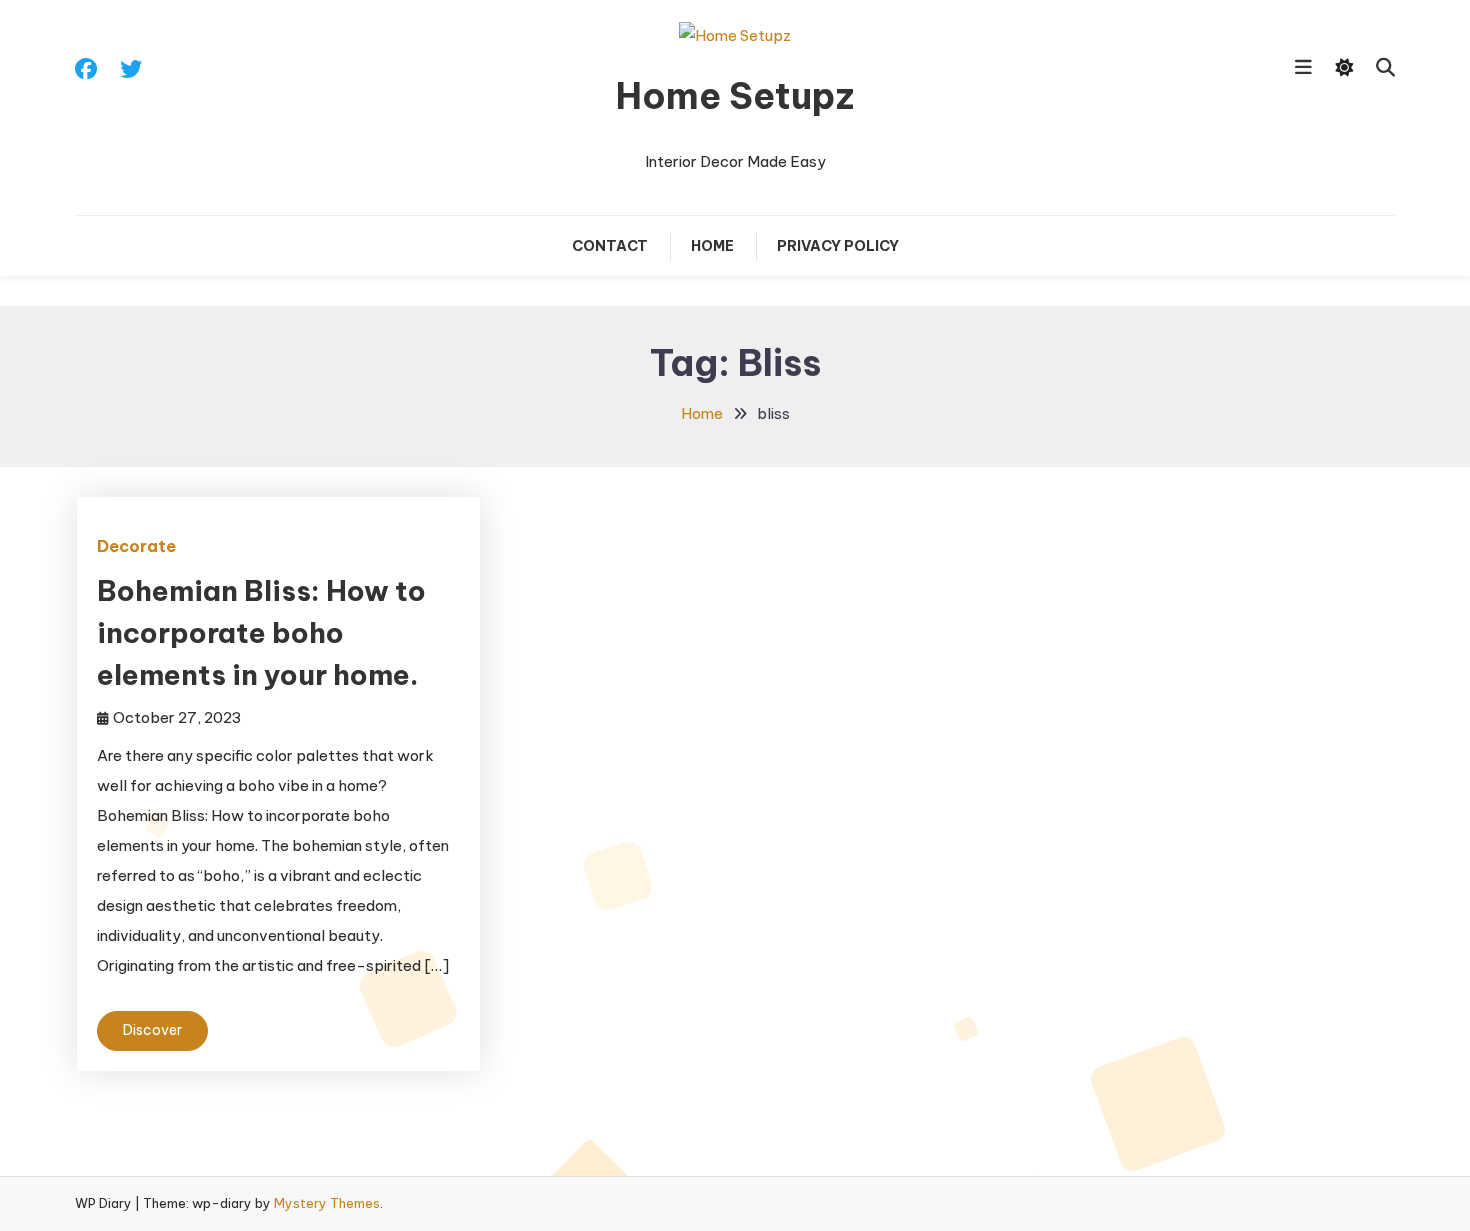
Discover (152, 1030)
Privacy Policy (838, 246)
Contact (610, 246)
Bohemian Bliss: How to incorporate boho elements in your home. (261, 632)
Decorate (136, 546)
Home (712, 246)
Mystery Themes (327, 1203)
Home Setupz (735, 96)
